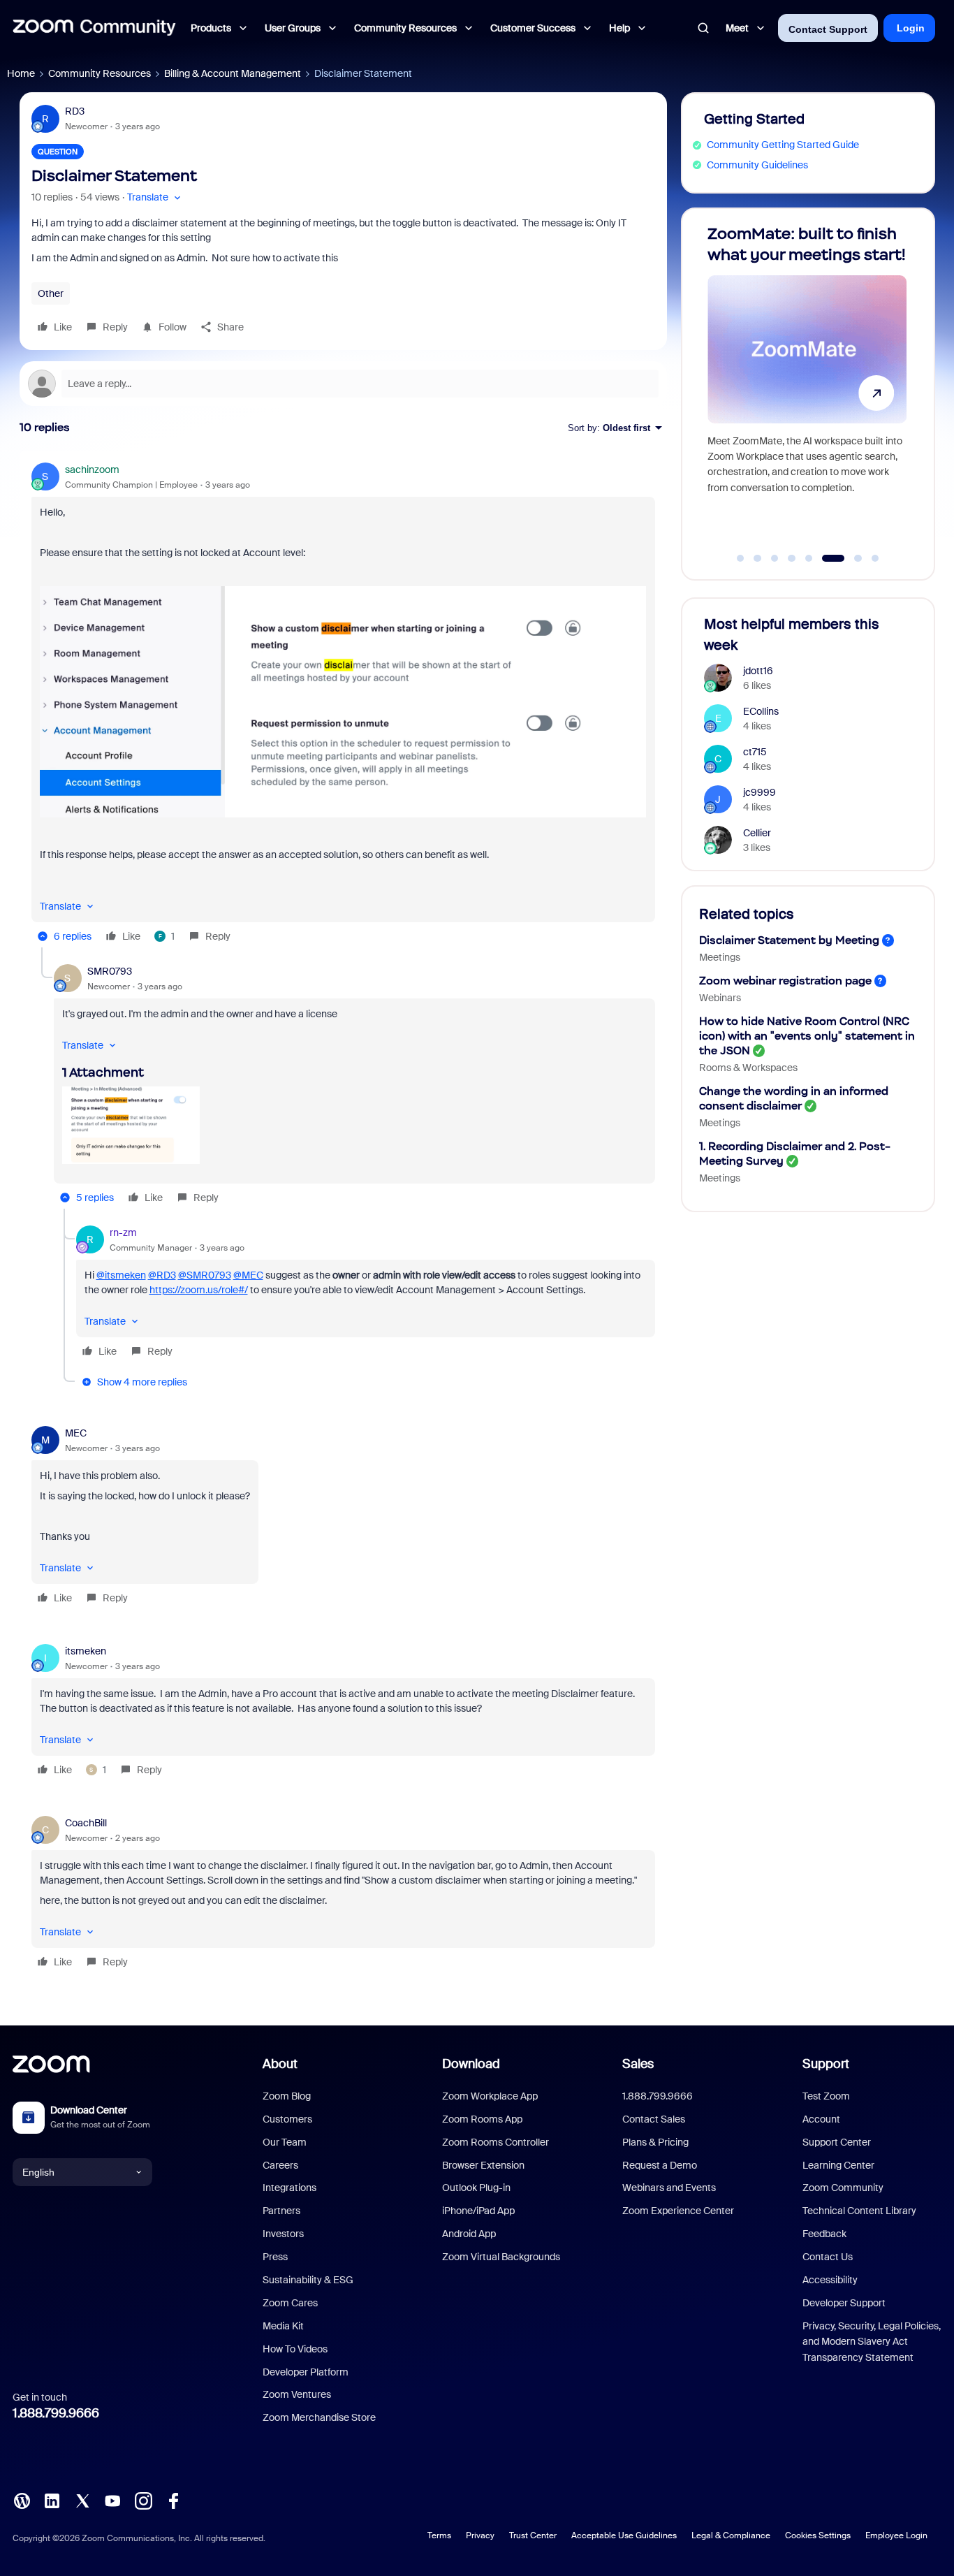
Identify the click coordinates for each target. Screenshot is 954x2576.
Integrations (289, 2188)
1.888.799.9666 (56, 2413)
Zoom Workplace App (490, 2096)
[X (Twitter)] (82, 2500)
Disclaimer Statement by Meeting (789, 940)
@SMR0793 (205, 1275)
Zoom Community (843, 2188)
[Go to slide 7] (850, 558)
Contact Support (828, 29)
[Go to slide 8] (875, 558)
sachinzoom (92, 470)
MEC (76, 1433)
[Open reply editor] (343, 384)
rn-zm (123, 1232)
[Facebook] (173, 2500)
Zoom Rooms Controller (496, 2142)
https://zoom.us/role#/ (199, 1290)
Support (826, 2064)
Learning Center (838, 2165)
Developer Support (844, 2303)
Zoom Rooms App (482, 2119)
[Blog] (22, 2500)
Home (21, 73)
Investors (283, 2234)
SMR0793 (110, 971)
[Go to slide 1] (740, 558)
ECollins (761, 711)
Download (471, 2064)
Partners (281, 2211)
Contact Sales (654, 2119)
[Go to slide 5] (809, 558)
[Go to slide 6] (826, 558)
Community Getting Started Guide (783, 145)
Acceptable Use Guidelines (624, 2535)
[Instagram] (143, 2500)
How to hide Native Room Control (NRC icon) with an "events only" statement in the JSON (807, 1036)
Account (821, 2119)
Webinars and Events (669, 2188)
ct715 (755, 752)
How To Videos (295, 2349)
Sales (638, 2064)
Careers (280, 2165)
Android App (469, 2234)
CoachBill (86, 1823)
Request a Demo (660, 2165)
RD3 (75, 111)
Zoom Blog (287, 2096)
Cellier (757, 833)
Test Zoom (826, 2096)
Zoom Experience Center (678, 2211)
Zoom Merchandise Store (319, 2417)
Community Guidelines (757, 165)
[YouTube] (112, 2500)
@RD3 (162, 1275)
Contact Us (828, 2257)
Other (51, 293)
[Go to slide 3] (775, 558)
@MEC (248, 1275)
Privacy (480, 2535)
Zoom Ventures (297, 2394)
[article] (343, 705)
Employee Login (896, 2535)
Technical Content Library (859, 2211)
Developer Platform (306, 2372)
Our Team (285, 2142)
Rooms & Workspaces (748, 1068)
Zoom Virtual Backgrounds (501, 2257)
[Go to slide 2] (758, 558)
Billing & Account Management (233, 73)
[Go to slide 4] (792, 558)
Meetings (720, 957)
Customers (287, 2119)
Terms (439, 2535)
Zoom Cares (290, 2303)
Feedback (824, 2234)
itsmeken (86, 1651)
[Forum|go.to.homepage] (94, 28)
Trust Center (533, 2535)
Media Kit (283, 2326)
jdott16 (758, 671)
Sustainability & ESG (308, 2280)
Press (275, 2257)
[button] (155, 197)
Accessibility (830, 2280)
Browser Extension (483, 2165)
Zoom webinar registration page (785, 981)
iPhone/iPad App (478, 2211)
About (280, 2064)
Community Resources (100, 73)
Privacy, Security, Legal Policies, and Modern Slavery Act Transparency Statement (872, 2342)
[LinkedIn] (52, 2500)
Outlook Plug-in (476, 2188)
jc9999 (759, 792)
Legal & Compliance (731, 2535)
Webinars (720, 998)
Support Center (837, 2142)
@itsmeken (121, 1275)
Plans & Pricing (655, 2142)
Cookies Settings (818, 2535)
